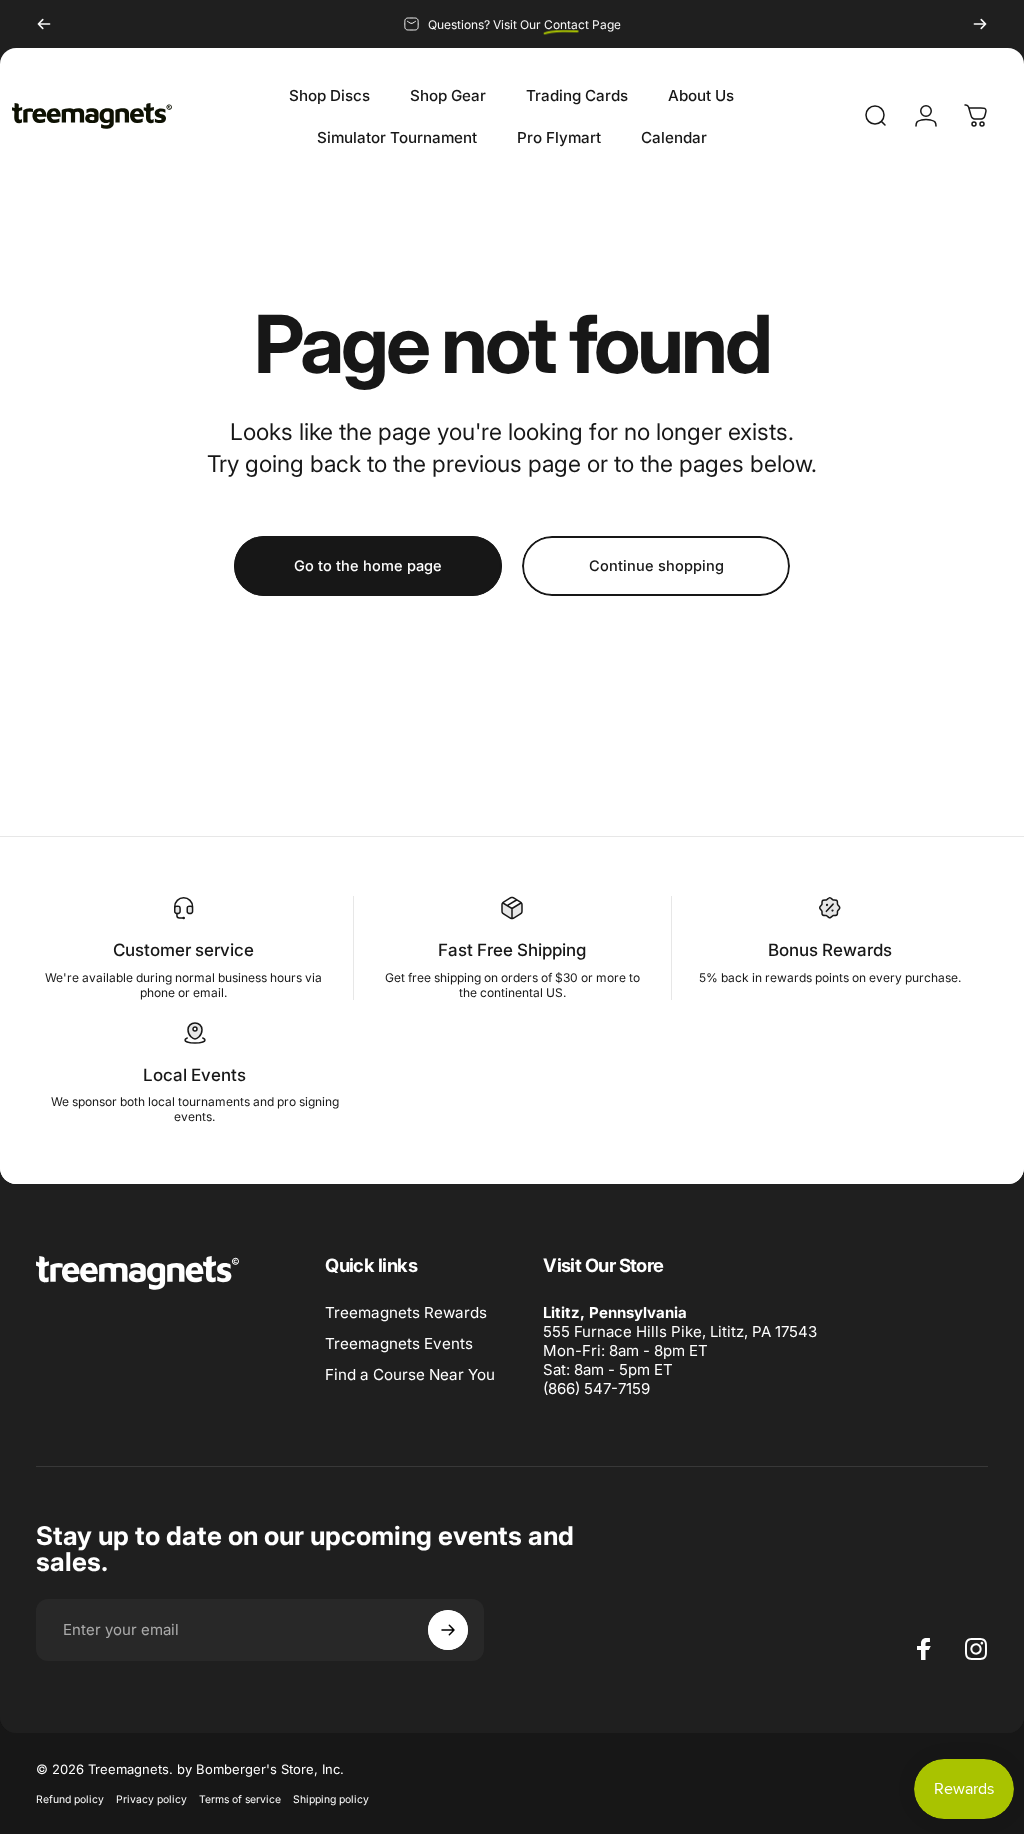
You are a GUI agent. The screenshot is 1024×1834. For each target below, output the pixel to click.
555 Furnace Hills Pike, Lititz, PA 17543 (680, 1331)
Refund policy (70, 1799)
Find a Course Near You (410, 1374)
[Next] (980, 24)
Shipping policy (331, 1799)
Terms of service (240, 1799)
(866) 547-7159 (596, 1388)
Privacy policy (151, 1799)
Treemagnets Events (399, 1343)
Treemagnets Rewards (406, 1312)
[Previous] (44, 24)
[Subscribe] (448, 1630)
